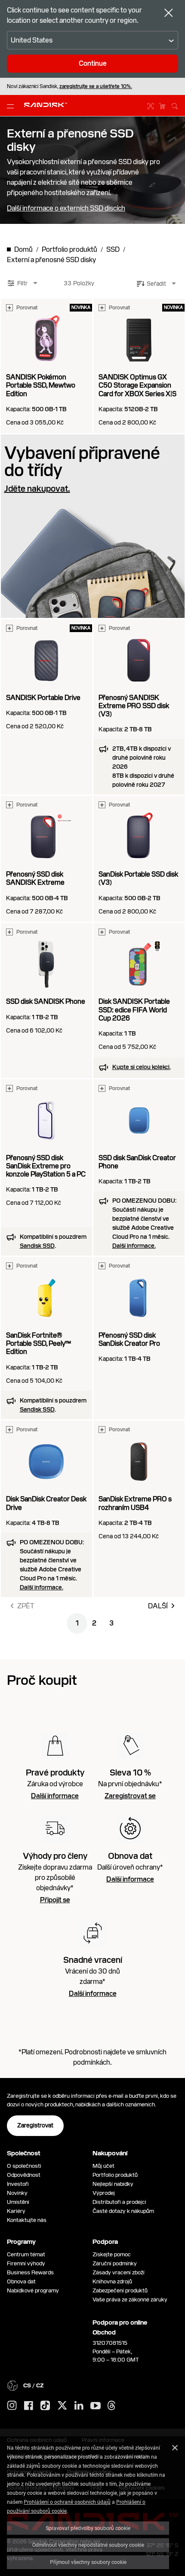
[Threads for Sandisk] (111, 2406)
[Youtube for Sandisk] (96, 2406)
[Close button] (169, 14)
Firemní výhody (26, 2263)
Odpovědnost (24, 2175)
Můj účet (103, 2166)
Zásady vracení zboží (119, 2272)
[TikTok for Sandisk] (45, 2406)
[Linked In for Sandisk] (79, 2406)
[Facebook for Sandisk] (29, 2406)
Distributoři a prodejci (119, 2202)
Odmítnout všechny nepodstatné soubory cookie (88, 2545)
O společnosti (24, 2166)
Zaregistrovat (35, 2125)
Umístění (18, 2202)
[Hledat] (175, 105)
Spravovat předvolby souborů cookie (88, 2528)
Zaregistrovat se (130, 1796)
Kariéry (16, 2211)
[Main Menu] (12, 106)
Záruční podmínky (115, 2263)
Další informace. (134, 1246)
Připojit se (55, 1900)
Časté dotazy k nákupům (123, 2211)
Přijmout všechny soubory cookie (88, 2562)
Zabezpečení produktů (120, 2290)
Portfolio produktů (115, 2175)
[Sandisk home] (46, 105)
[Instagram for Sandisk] (12, 2406)
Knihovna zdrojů (112, 2281)
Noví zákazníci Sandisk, (69, 86)
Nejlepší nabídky (113, 2184)
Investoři (18, 2184)
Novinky (17, 2193)
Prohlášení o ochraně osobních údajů (67, 2502)
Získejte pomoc (112, 2254)
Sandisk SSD (37, 1246)
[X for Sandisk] (62, 2406)
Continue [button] (93, 63)
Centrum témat (26, 2254)
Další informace (55, 1796)
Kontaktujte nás (27, 2220)
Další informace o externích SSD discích (66, 208)
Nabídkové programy (33, 2290)
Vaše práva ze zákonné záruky (131, 2299)
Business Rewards (30, 2272)
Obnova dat (21, 2281)
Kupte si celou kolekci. (141, 1067)
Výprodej (104, 2193)
